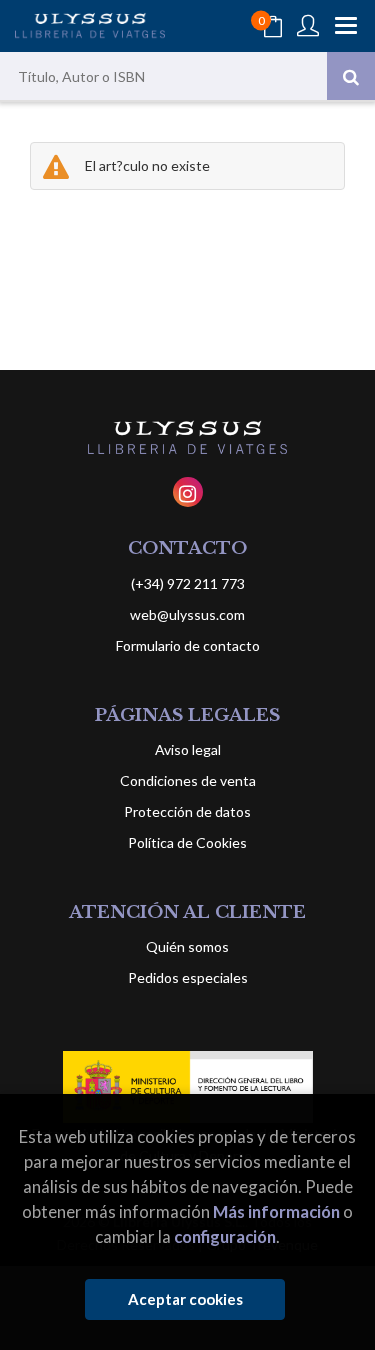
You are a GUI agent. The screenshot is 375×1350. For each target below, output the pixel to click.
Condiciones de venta (188, 780)
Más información (276, 1211)
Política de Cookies (187, 842)
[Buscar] (351, 76)
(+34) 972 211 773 (188, 583)
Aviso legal (188, 749)
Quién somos (187, 946)
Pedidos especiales (188, 977)
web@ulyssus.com (187, 614)
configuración (225, 1236)
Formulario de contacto (188, 645)
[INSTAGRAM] (188, 492)
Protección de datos (187, 811)
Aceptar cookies (185, 1299)
